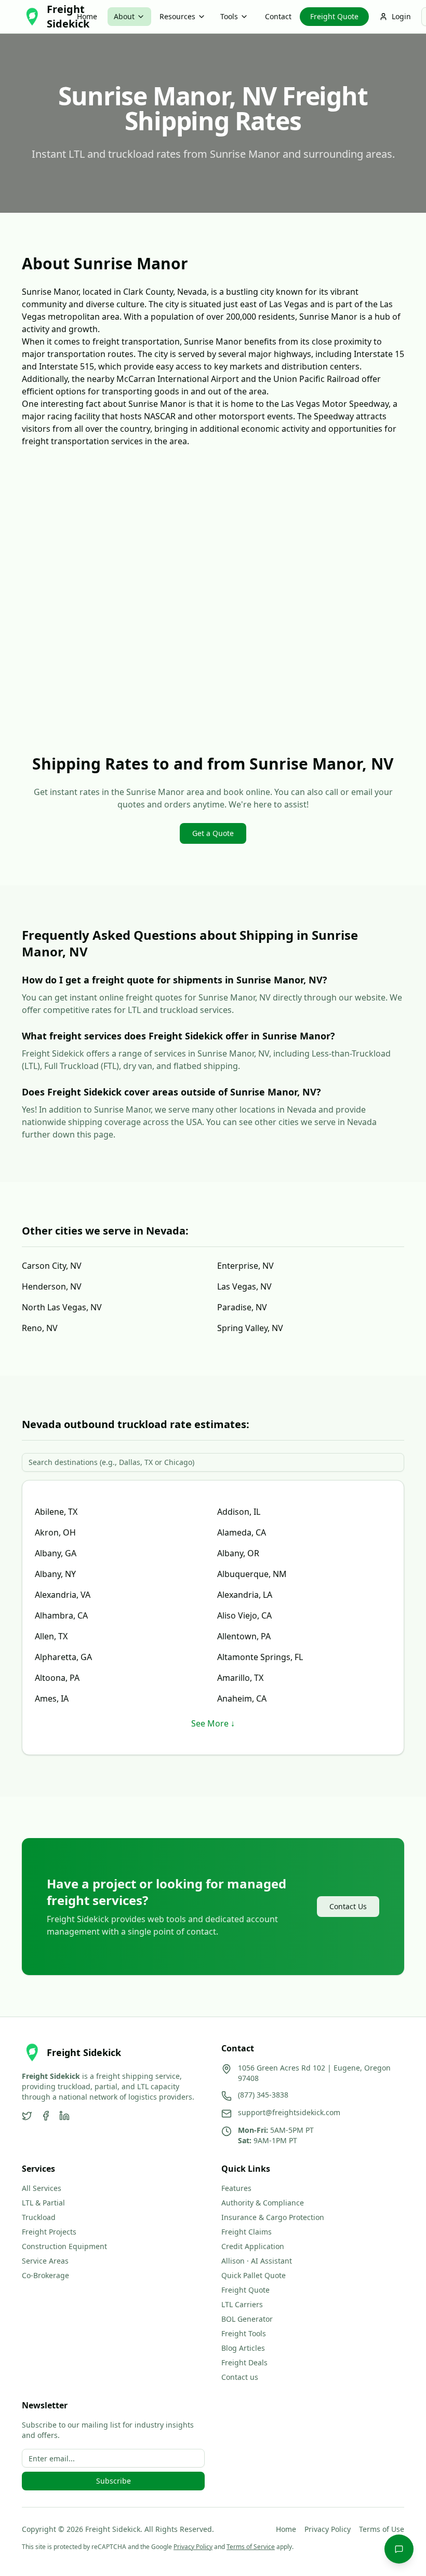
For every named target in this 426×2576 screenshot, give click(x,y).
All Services (42, 2188)
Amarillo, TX (240, 1678)
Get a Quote (213, 833)
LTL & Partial (43, 2203)
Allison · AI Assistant (257, 2261)
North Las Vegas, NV (62, 1307)
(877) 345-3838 (263, 2095)
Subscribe (114, 2481)
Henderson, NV (52, 1286)
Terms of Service (251, 2547)
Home (87, 16)
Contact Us (348, 1906)
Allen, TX (51, 1636)
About (124, 16)
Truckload (39, 2217)
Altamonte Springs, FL (260, 1657)
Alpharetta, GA (63, 1657)
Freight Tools (244, 2333)
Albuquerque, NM (252, 1574)
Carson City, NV (52, 1266)
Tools (229, 16)
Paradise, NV (242, 1307)
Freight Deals (244, 2362)
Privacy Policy (328, 2529)
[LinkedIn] (64, 2116)
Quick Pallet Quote (254, 2275)
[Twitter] (27, 2116)
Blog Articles (243, 2348)
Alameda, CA (242, 1532)
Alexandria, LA (245, 1595)
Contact (278, 16)
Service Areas (45, 2261)
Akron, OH (55, 1532)
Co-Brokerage (45, 2275)
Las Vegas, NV (244, 1286)
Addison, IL (239, 1512)
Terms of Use (382, 2529)
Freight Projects (49, 2232)
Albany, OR (238, 1553)
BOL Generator (247, 2319)
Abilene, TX (56, 1512)
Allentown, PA (244, 1636)
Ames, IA (52, 1698)
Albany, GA (56, 1553)
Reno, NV (40, 1328)
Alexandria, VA (63, 1595)
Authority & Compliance (263, 2203)
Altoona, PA (57, 1678)
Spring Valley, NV (250, 1328)
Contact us (240, 2377)
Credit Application (253, 2246)
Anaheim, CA (242, 1698)
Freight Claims (247, 2232)
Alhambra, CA (61, 1615)
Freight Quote (334, 16)
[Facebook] (46, 2116)
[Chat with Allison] (399, 2549)
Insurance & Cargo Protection (273, 2217)
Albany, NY (55, 1574)
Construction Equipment (64, 2246)
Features (236, 2188)
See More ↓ (213, 1723)
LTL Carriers (242, 2304)
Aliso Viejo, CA (244, 1615)
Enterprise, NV (245, 1266)
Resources (177, 16)
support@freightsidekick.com (289, 2112)
